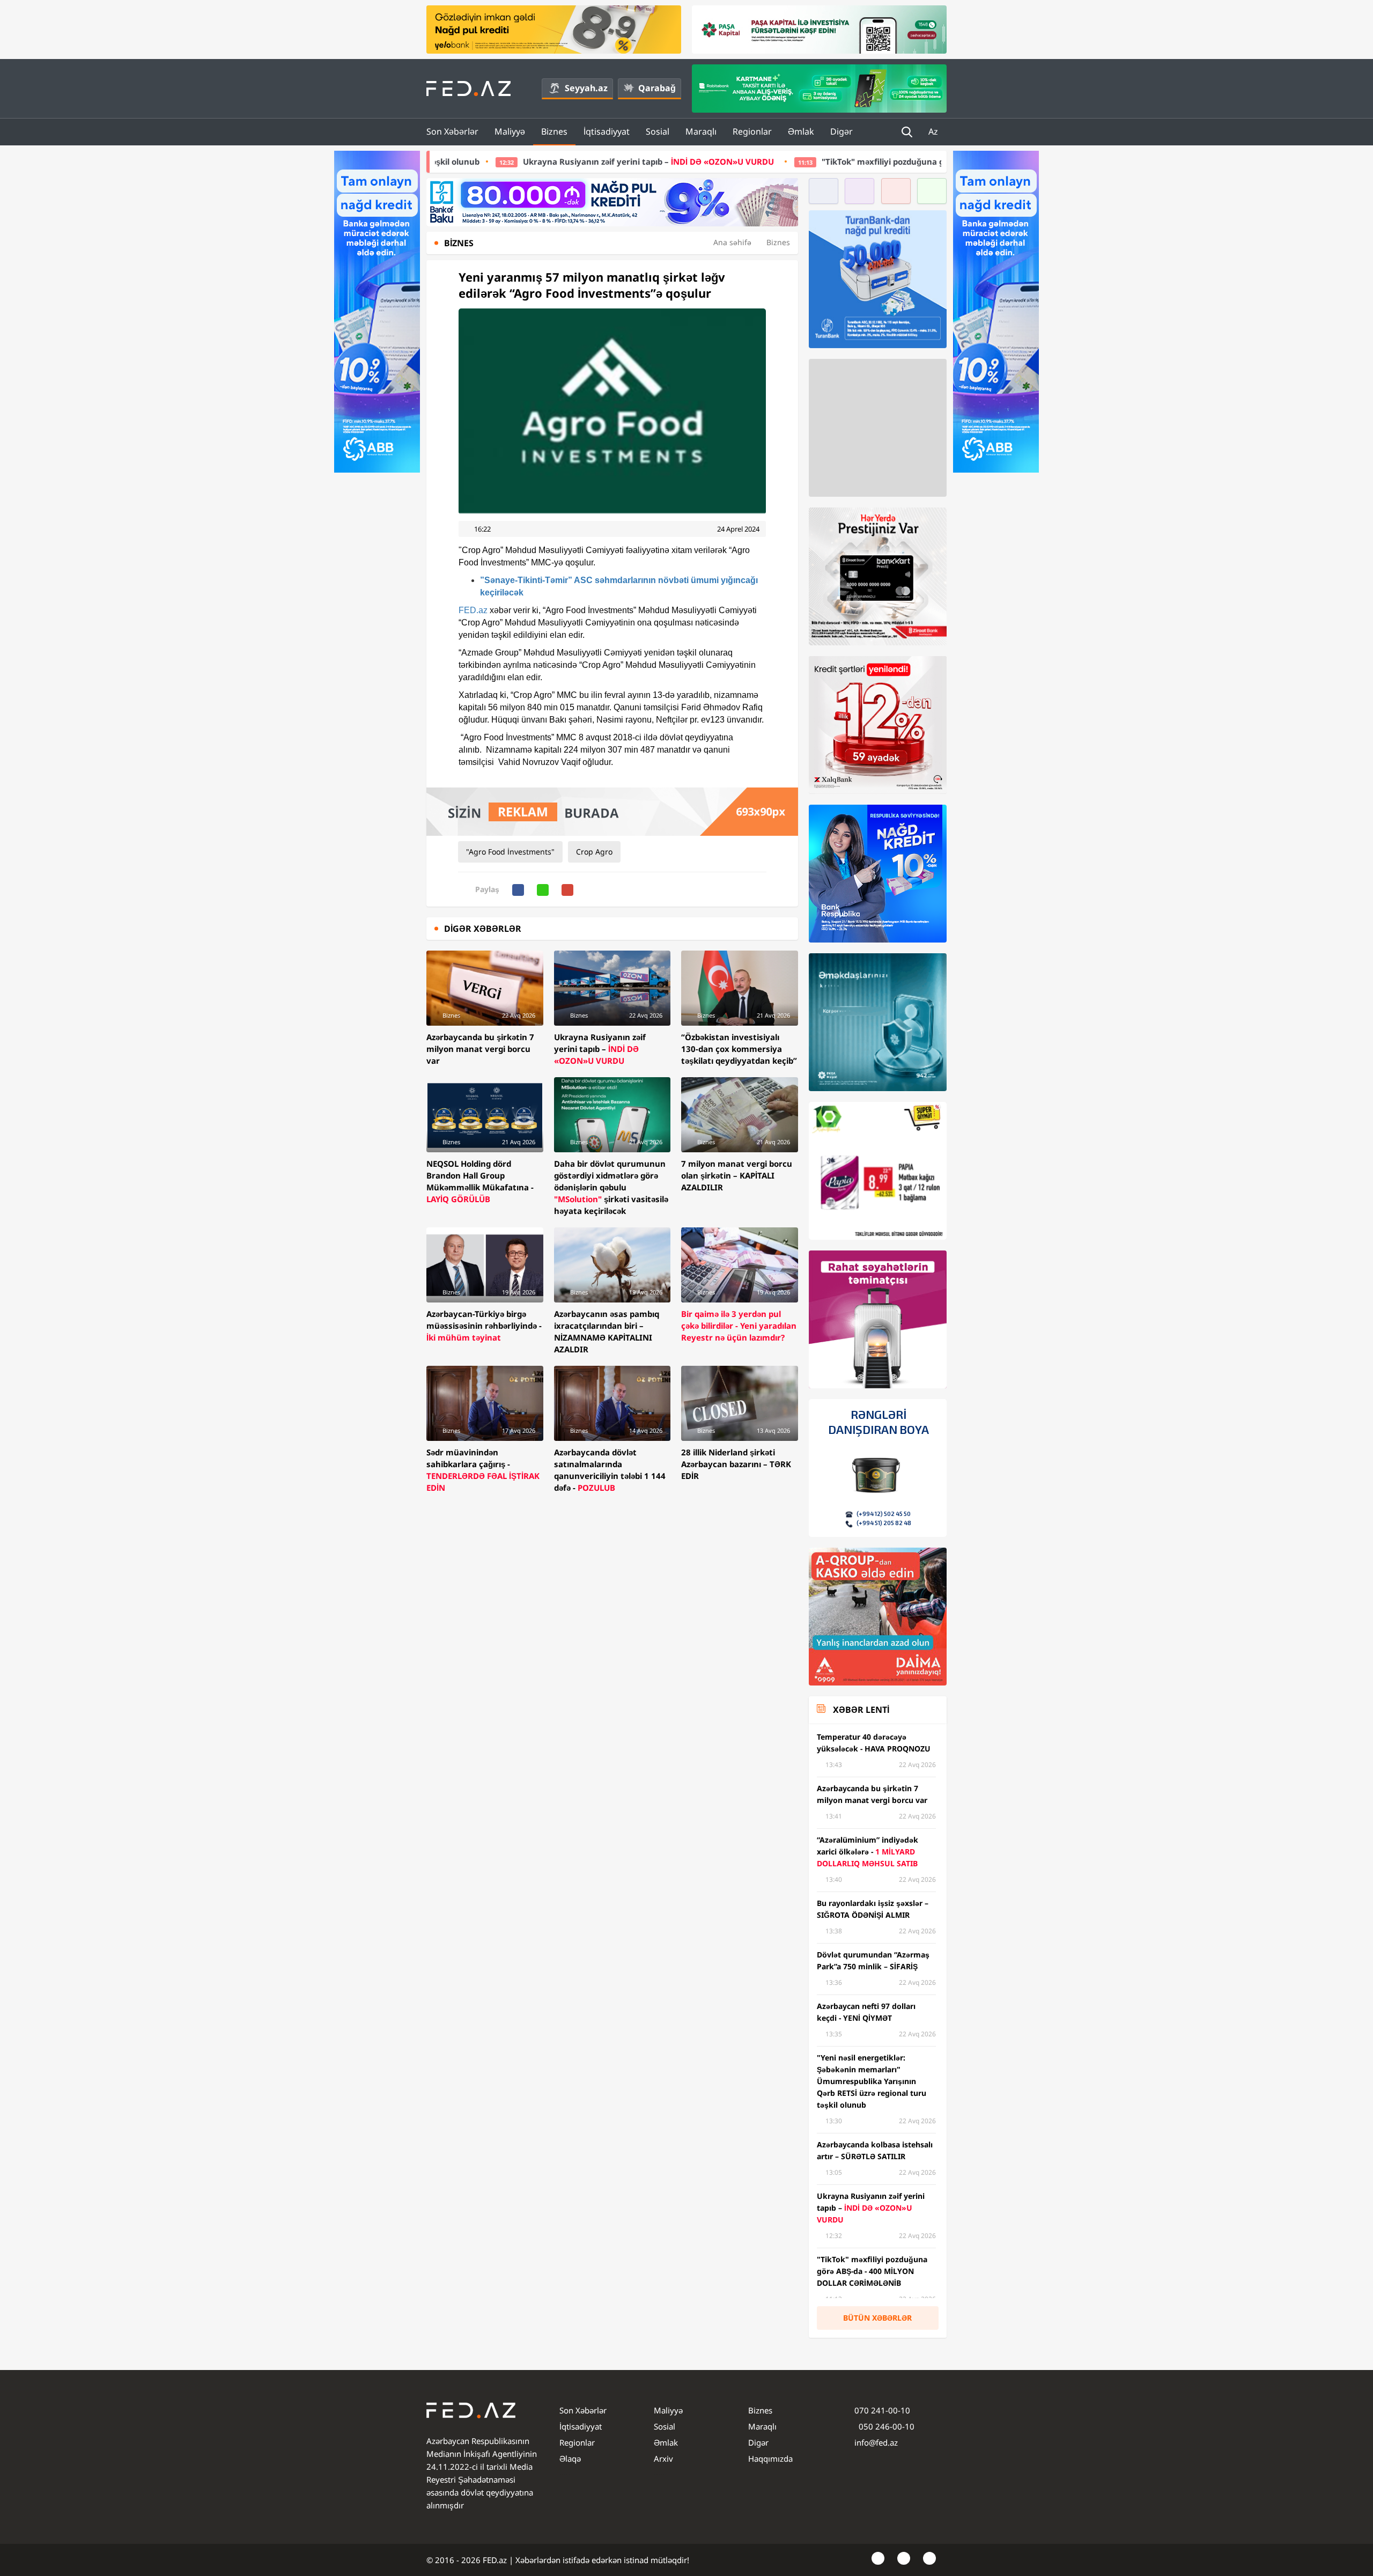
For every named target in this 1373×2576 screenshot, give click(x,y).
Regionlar (752, 131)
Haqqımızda (770, 2459)
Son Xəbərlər (452, 131)
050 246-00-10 (885, 2426)
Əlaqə (570, 2459)
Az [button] (934, 131)
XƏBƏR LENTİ (861, 1710)
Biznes (554, 131)
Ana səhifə (732, 242)
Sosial (658, 131)
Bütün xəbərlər (877, 2318)
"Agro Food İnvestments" (510, 852)
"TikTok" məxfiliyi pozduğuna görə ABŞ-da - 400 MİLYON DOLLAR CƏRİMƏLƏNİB (794, 161)
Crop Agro (594, 852)
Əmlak (801, 131)
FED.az (473, 610)
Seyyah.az (586, 88)
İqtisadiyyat (607, 131)
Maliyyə (510, 131)
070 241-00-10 (882, 2410)
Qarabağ (657, 88)
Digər (841, 131)
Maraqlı (701, 131)
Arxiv (663, 2459)
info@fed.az (876, 2442)
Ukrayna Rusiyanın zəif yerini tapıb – (466, 161)
